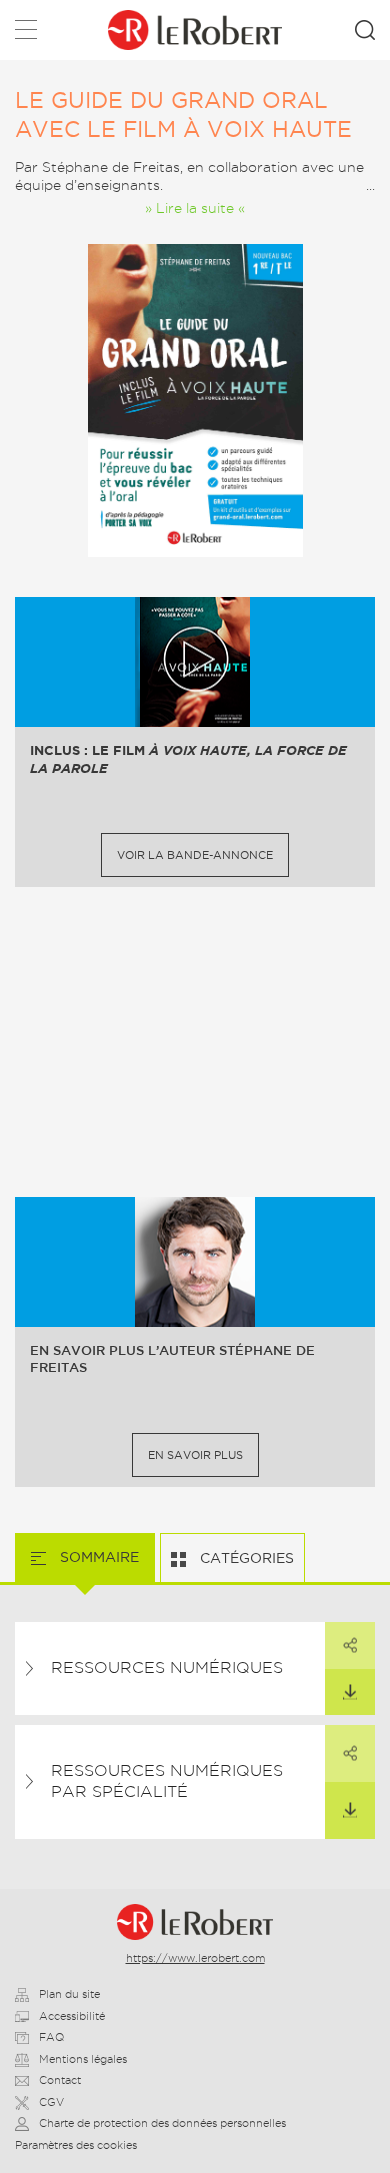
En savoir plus (195, 1455)
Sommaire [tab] (97, 1557)
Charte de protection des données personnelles (162, 2123)
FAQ (51, 2037)
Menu (26, 33)
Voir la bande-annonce (195, 855)
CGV (51, 2102)
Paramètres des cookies (76, 2145)
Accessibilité (72, 2016)
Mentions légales (83, 2059)
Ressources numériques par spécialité (167, 1781)
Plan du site (69, 1994)
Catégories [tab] (245, 1558)
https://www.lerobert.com (195, 1958)
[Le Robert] (194, 1922)
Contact (60, 2080)
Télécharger (350, 1692)
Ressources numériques (167, 1667)
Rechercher (365, 30)
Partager (350, 1645)
